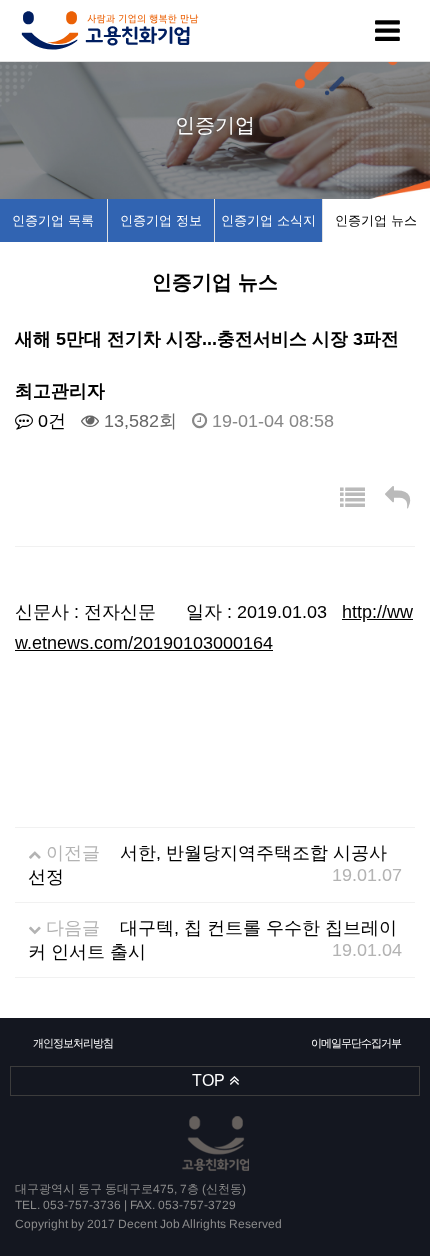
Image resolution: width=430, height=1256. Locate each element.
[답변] (397, 498)
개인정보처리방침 (73, 1043)
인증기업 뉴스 (376, 220)
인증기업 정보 (161, 220)
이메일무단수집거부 (357, 1043)
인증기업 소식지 (268, 220)
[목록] (352, 498)
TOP (210, 1080)
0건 (49, 421)
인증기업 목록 (53, 220)
